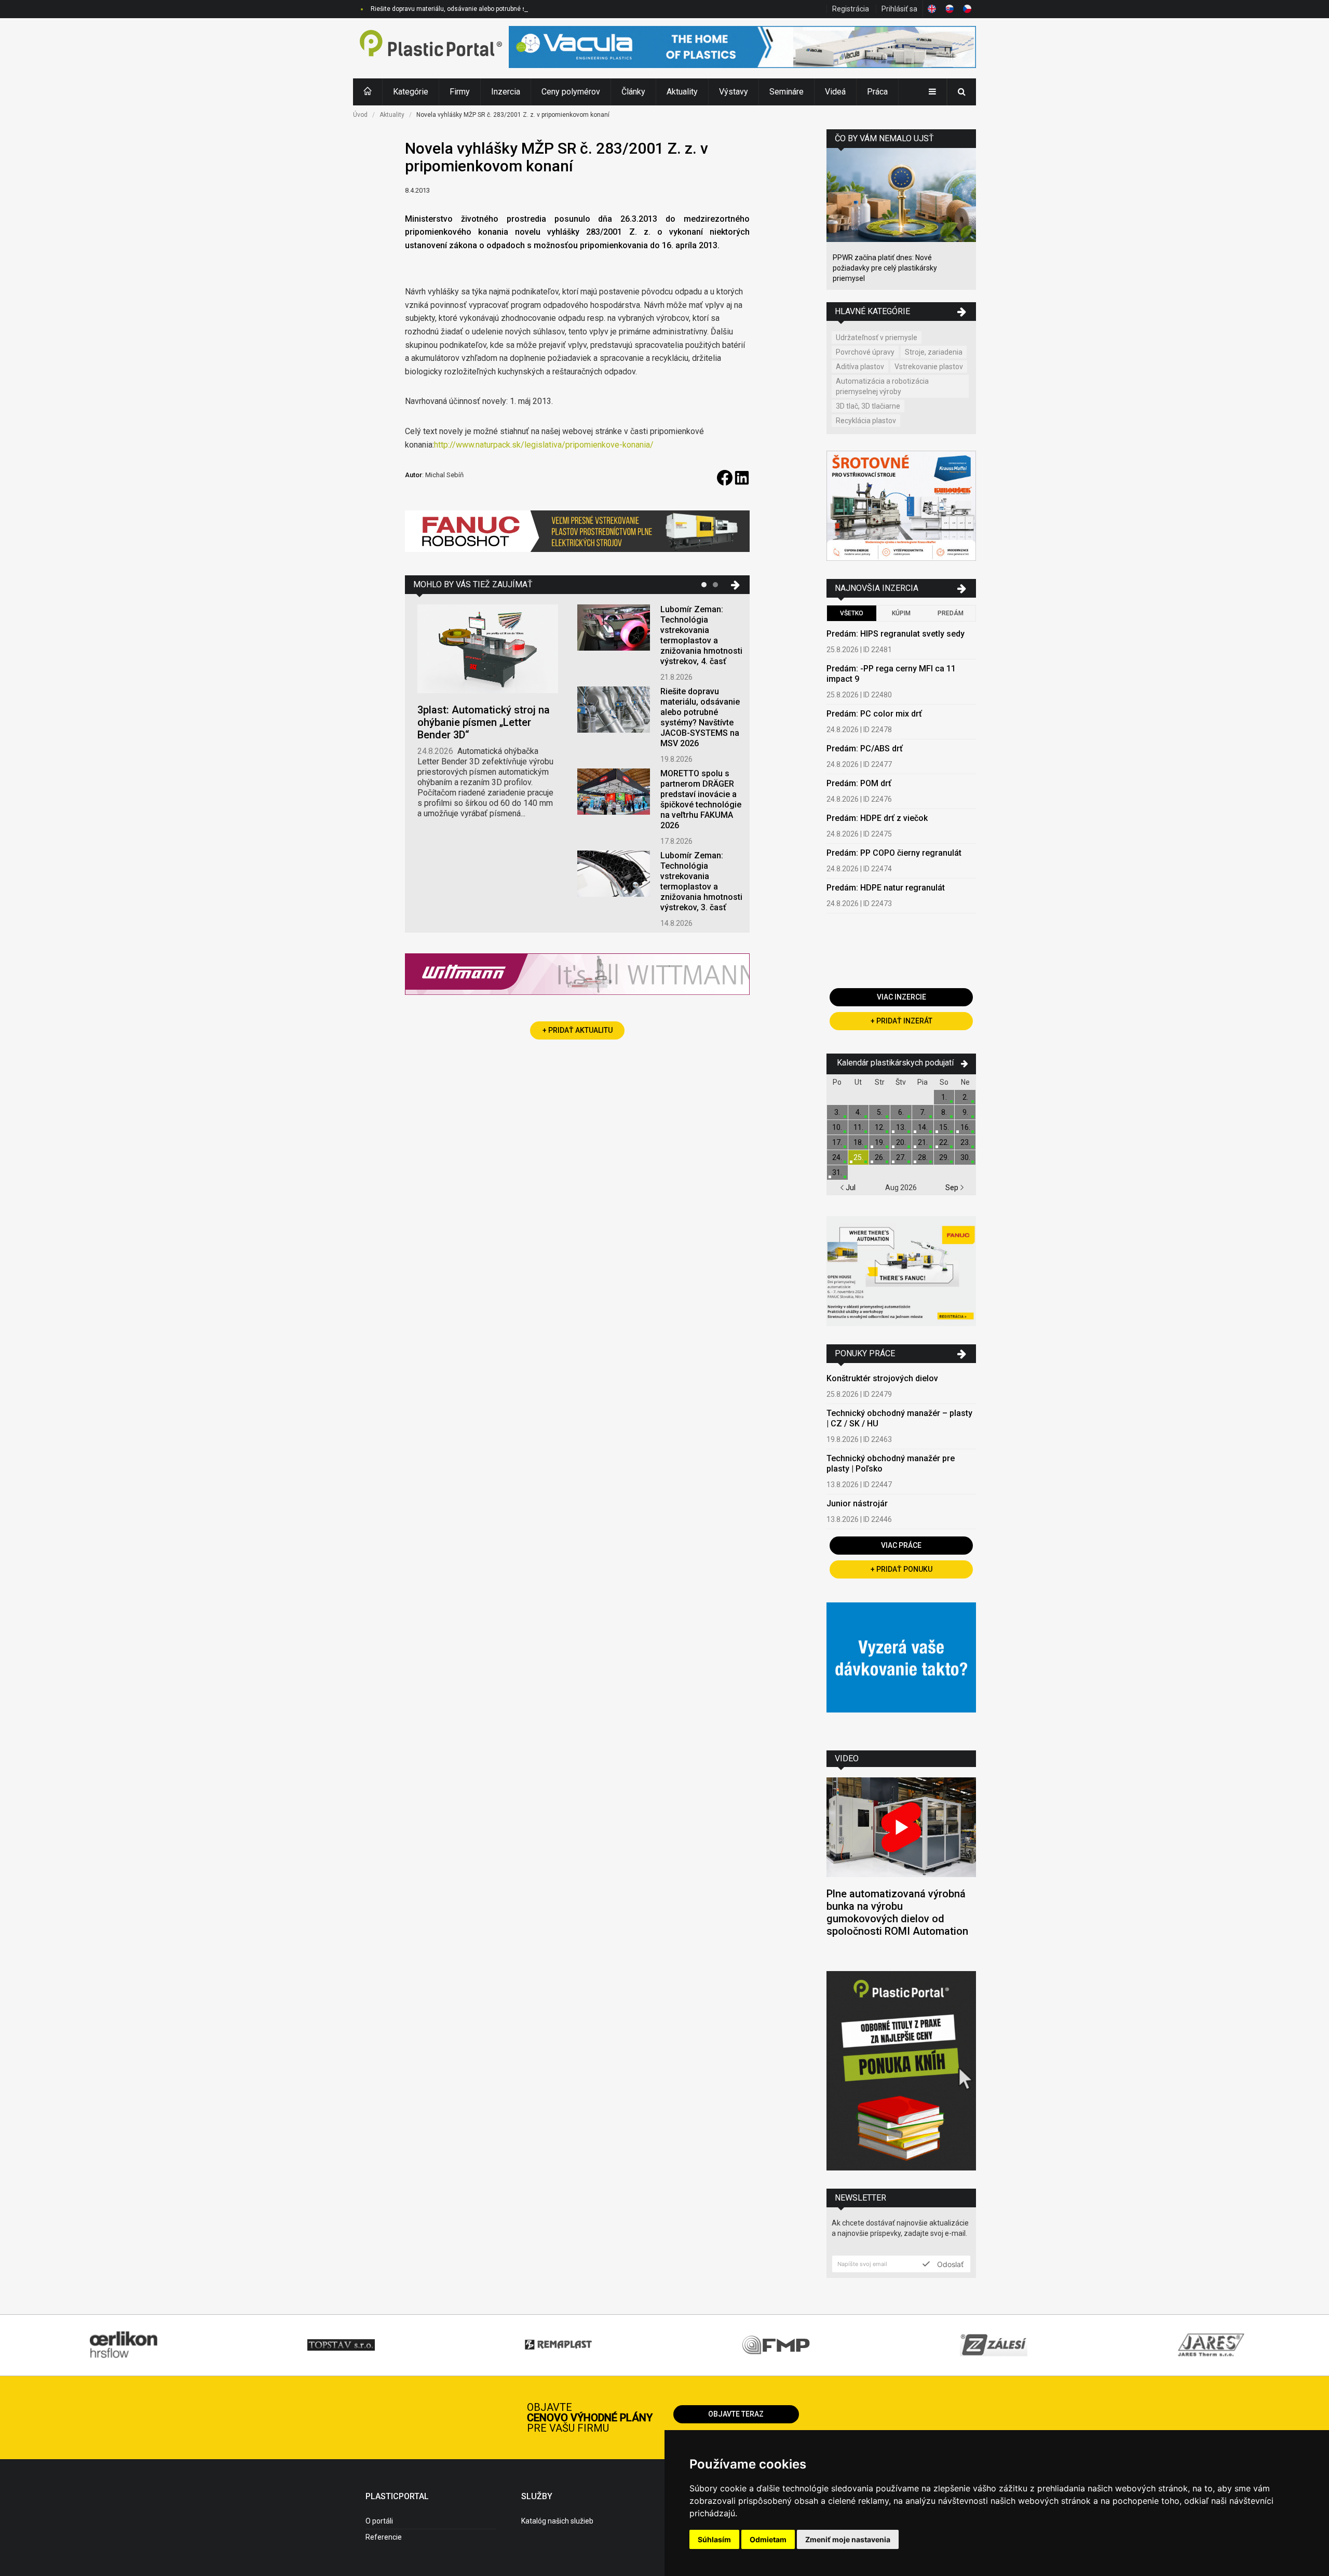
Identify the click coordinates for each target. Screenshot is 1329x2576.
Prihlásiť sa (899, 9)
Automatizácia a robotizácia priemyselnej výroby (882, 386)
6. (901, 1112)
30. (965, 1157)
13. (901, 1127)
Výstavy (734, 92)
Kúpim (901, 613)
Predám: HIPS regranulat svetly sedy (896, 634)
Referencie (384, 2537)
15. (944, 1127)
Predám (951, 613)
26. (880, 1157)
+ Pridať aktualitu (578, 1030)
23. (965, 1142)
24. (837, 1157)
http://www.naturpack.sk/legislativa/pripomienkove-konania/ (544, 445)
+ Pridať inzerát (901, 1021)
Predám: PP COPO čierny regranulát (894, 853)
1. (944, 1097)
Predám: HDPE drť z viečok (877, 818)
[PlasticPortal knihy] (901, 2072)
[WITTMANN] (577, 978)
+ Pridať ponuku (901, 1569)
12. (880, 1127)
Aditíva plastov (860, 367)
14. (923, 1127)
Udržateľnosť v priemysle (877, 338)
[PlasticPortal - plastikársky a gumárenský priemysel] (431, 48)
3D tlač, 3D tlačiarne (868, 406)
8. (944, 1112)
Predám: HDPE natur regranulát (886, 888)
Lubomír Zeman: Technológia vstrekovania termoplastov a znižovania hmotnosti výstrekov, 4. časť (701, 635)
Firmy (460, 92)
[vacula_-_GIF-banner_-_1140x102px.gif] (742, 48)
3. (837, 1112)
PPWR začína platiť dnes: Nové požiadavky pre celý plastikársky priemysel (885, 268)
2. (965, 1097)
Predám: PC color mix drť (874, 714)
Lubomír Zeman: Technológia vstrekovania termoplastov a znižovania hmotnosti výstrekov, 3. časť (701, 881)
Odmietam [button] (768, 2539)
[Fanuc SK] (901, 1272)
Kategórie (411, 92)
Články (633, 92)
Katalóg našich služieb (557, 2521)
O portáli (379, 2521)
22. (944, 1142)
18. (858, 1142)
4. (858, 1112)
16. (965, 1127)
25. (858, 1157)
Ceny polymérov (571, 92)
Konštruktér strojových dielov (882, 1378)
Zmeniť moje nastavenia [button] (848, 2539)
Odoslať (949, 2264)
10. (837, 1127)
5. (880, 1112)
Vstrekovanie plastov (929, 367)
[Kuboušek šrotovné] (901, 507)
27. (901, 1157)
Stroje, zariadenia (934, 352)
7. (923, 1112)
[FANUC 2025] (577, 535)
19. (880, 1142)
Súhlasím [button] (714, 2539)
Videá (835, 92)
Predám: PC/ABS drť (865, 748)
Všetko (852, 613)
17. (837, 1142)
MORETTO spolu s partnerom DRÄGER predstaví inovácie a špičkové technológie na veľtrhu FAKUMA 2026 (701, 799)
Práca (877, 92)
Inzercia (506, 92)
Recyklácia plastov (866, 421)
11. (858, 1127)
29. (944, 1157)
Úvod (360, 115)
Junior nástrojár (857, 1503)
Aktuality (682, 92)
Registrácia (851, 9)
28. (923, 1157)
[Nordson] (901, 1669)
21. (923, 1142)
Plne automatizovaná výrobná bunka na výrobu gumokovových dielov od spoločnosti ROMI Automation (897, 1912)
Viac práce (901, 1545)
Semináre (786, 92)
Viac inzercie (901, 997)
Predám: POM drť (859, 783)
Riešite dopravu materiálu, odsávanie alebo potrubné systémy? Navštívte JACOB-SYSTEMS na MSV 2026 (519, 9)
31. (837, 1172)
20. (901, 1142)
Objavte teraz (736, 2414)
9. (965, 1112)
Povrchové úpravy (865, 352)
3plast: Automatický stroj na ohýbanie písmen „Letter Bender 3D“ (484, 722)
